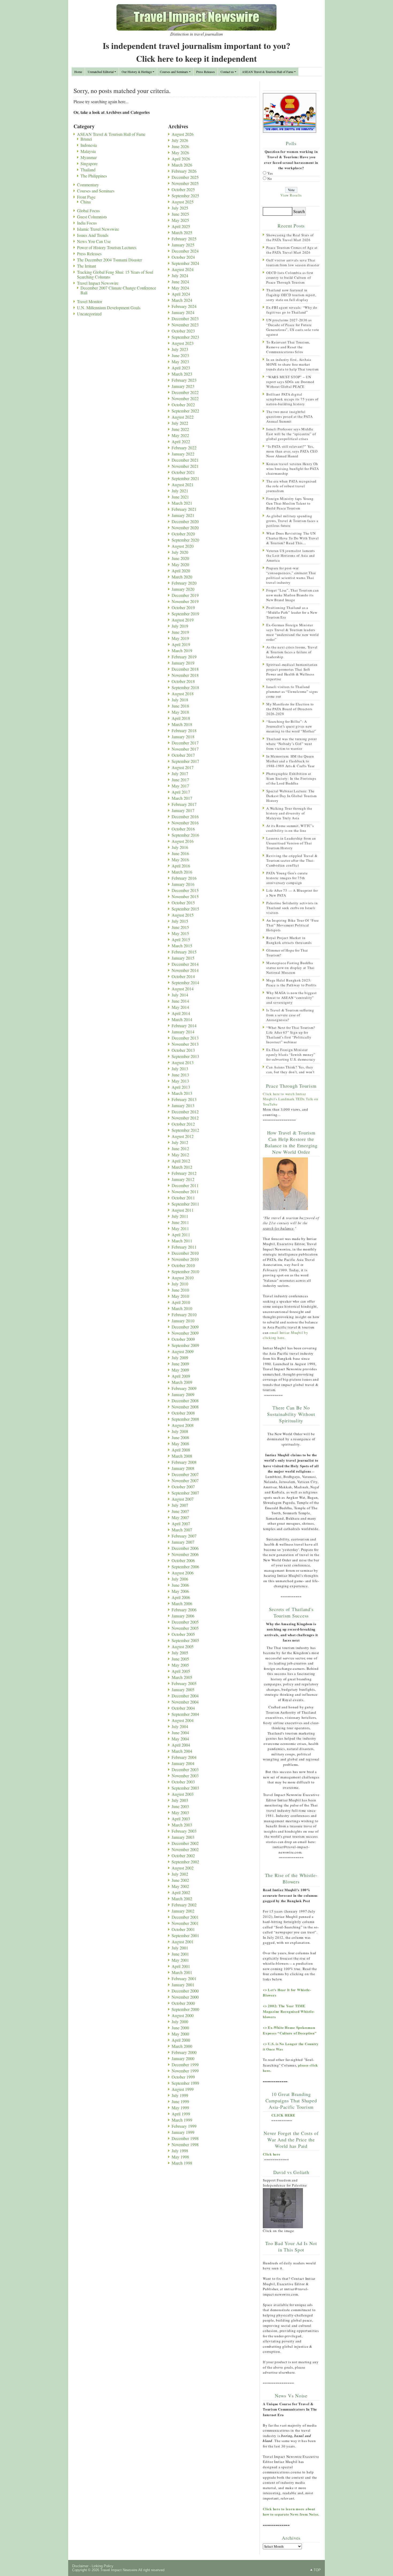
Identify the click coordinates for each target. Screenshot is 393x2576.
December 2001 (185, 1917)
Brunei (86, 139)
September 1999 (185, 2083)
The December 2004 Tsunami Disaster (109, 260)
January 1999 (183, 2132)
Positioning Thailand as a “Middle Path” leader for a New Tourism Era (292, 612)
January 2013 (183, 1105)
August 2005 (183, 1646)
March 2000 (182, 2046)
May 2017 (180, 786)
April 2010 (181, 1302)
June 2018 (180, 706)
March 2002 (182, 1899)
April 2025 (181, 226)
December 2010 (185, 1253)
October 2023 (183, 331)
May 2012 (180, 1155)
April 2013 (181, 1087)
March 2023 (182, 374)
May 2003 (180, 1812)
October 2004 (183, 1708)
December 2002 (185, 1843)
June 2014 (180, 1001)
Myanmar (89, 157)
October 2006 (183, 1560)
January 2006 (183, 1616)
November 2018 (185, 675)
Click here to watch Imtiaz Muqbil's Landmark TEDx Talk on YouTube (291, 1099)
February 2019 (184, 657)
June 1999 (180, 2101)
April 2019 (181, 644)
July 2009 (180, 1357)
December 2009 (185, 1327)
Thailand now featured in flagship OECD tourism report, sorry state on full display (291, 295)
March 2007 (182, 1530)
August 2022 (183, 417)
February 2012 (184, 1173)
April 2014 (181, 1013)
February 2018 (184, 730)
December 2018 (185, 669)
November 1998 (185, 2144)
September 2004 (185, 1714)
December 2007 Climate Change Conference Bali (118, 290)
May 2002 (180, 1886)
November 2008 (185, 1407)
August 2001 (183, 1942)
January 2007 (183, 1542)
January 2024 (183, 312)
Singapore (89, 163)
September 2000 (185, 2009)
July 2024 (180, 275)
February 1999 (184, 2126)
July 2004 (180, 1726)
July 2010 (180, 1284)
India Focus (87, 223)
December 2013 (185, 1038)
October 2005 (183, 1634)
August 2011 (183, 1210)
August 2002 (183, 1868)
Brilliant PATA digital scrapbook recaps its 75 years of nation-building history (292, 399)
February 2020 (184, 583)
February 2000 (184, 2052)
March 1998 (182, 2163)
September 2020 (185, 540)
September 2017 (185, 761)
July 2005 (180, 1653)
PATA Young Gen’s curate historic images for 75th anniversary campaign (287, 878)
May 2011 (180, 1228)
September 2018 (185, 687)
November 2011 (185, 1192)
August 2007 (183, 1499)
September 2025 (185, 196)
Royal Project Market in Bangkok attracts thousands (289, 940)
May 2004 (180, 1739)
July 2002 (180, 1874)
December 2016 (185, 816)
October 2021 (183, 472)
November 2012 (185, 1118)
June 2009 (180, 1364)
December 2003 (185, 1769)
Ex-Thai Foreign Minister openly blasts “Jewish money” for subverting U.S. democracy (291, 1055)
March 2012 (182, 1167)
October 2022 (183, 405)
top (317, 2570)
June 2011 (180, 1222)
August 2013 (183, 1062)
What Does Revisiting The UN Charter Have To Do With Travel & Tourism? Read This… (293, 538)
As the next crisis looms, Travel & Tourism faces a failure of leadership (292, 652)
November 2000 (185, 1997)
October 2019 (183, 607)
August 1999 (183, 2089)
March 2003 (182, 1825)
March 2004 (182, 1751)
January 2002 (183, 1911)
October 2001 (183, 1929)
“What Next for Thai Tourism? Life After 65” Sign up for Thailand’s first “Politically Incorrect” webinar (291, 1035)
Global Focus (88, 211)
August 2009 (183, 1351)
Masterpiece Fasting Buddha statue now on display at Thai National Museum (290, 968)
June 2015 (180, 927)
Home (78, 72)
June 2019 (180, 632)
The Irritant (86, 266)
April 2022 (181, 441)
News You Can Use (94, 241)
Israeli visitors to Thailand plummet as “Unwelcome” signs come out (292, 692)
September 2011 (185, 1204)
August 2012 (183, 1136)
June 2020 (180, 558)
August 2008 (183, 1425)
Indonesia (89, 145)
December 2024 (185, 251)
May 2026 (180, 152)
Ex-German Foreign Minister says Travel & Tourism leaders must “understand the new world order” (293, 632)
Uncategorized (89, 314)
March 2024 (182, 300)
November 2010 (185, 1259)
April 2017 (181, 792)
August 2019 (183, 620)
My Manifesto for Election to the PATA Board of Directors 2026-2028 (290, 709)
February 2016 (184, 878)
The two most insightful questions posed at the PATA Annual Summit (289, 416)
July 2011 (180, 1216)
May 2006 (180, 1591)
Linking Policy (103, 2566)
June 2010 (180, 1290)
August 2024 (183, 269)
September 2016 (185, 835)
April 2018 (181, 718)
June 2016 (180, 853)
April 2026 (181, 159)
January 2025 (183, 245)
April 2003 (181, 1819)
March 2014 (182, 1019)
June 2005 (180, 1659)
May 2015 (180, 933)
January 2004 (183, 1763)
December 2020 (185, 521)
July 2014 (180, 995)
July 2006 (180, 1579)
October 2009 (183, 1339)
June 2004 (180, 1733)
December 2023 (185, 318)
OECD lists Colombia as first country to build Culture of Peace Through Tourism (290, 277)
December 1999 (185, 2065)
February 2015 (184, 952)
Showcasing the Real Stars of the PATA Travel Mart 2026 (290, 237)
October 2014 (183, 976)
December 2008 (185, 1401)
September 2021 (185, 478)
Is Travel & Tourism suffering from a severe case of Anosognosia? (290, 1015)
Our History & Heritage (137, 72)
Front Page (86, 197)
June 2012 (180, 1148)
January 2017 (183, 810)
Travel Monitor (90, 301)
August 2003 (183, 1794)
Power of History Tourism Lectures (107, 247)
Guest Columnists (92, 217)
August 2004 (183, 1720)
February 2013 (184, 1099)
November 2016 (185, 823)
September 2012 (185, 1130)
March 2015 (182, 946)
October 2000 (183, 2003)
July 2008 (180, 1431)
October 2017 (183, 755)
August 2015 (183, 915)
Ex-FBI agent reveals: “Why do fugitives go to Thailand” (292, 310)
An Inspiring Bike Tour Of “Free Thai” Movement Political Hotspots (292, 925)
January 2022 (183, 454)
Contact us (227, 72)
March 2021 (182, 503)
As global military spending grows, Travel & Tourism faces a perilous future (292, 521)
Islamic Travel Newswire (98, 229)
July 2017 (180, 773)
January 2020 (183, 589)
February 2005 (184, 1683)
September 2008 (185, 1419)
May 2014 (180, 1007)
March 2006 (182, 1603)
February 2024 (184, 306)
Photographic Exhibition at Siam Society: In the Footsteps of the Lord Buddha (291, 778)
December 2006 (185, 1548)
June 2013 (180, 1075)
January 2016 (183, 884)
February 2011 (184, 1247)
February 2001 (184, 1978)
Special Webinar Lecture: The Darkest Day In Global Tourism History (292, 796)
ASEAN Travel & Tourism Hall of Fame (268, 72)
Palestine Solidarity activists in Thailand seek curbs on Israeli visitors (292, 908)
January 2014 (183, 1032)
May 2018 (180, 712)
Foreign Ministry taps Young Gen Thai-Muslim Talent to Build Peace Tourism (290, 503)
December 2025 (185, 177)
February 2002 (184, 1905)
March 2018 (182, 724)
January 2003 (183, 1837)
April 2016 (181, 866)
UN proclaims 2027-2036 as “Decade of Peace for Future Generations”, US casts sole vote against (293, 327)
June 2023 (180, 355)
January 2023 (183, 386)
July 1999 (180, 2095)
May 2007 (180, 1517)
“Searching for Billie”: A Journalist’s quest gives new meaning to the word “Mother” (291, 726)
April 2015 (181, 939)
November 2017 (185, 749)
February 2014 (184, 1026)
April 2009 (181, 1376)
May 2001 (180, 1960)
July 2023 (180, 349)
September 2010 (185, 1271)
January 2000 (183, 2058)
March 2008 (182, 1456)
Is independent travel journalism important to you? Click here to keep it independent (196, 52)
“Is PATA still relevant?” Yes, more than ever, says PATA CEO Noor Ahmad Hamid (292, 451)
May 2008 (180, 1444)
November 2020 (185, 528)
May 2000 (180, 2034)
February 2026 (184, 171)
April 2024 (181, 294)
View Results (291, 195)
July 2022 (180, 423)
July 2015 (180, 921)
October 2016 (183, 829)
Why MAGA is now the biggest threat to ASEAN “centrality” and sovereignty (291, 998)
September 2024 (185, 263)
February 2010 (184, 1314)
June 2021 (180, 497)
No (270, 179)
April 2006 (181, 1597)
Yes (270, 173)
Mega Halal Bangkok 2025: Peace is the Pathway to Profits (291, 983)
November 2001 (185, 1923)
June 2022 (180, 429)
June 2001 (180, 1954)
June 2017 (180, 780)
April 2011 (181, 1235)
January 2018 (183, 737)
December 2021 (185, 460)
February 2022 (184, 448)
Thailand (88, 170)
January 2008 (183, 1468)
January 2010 (183, 1321)
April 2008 (181, 1450)
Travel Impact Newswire (98, 283)
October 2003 (183, 1782)
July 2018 (180, 700)
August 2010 (183, 1278)
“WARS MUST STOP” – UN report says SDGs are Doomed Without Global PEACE (290, 382)
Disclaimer (80, 2566)
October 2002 (183, 1855)
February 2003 (184, 1831)
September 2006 (185, 1567)
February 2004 (184, 1757)
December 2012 (185, 1112)
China (86, 202)
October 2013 (183, 1050)
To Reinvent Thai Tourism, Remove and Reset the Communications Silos (288, 347)
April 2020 (181, 571)
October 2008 (183, 1413)
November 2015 (185, 896)
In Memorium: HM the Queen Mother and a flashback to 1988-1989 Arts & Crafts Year (290, 761)
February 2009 (184, 1388)
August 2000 (183, 2015)
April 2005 (181, 1671)
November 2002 (185, 1849)
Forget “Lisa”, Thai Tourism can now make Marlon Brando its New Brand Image (292, 595)
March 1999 (182, 2120)
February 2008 (184, 1462)
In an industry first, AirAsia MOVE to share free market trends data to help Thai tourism (292, 364)
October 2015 (183, 903)
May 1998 (180, 2157)
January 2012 (183, 1179)
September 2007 (185, 1493)
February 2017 (184, 804)
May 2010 (180, 1296)
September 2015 (185, 909)
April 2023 (181, 368)
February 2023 (184, 380)
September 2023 (185, 337)
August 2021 (183, 484)
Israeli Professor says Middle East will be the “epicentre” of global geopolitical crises (291, 434)
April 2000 (181, 2040)
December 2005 (185, 1622)
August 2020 (183, 546)
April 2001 (181, 1966)
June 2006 (180, 1585)
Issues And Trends (93, 235)
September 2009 (185, 1345)
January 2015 (183, 958)
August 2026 (183, 134)
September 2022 (185, 411)
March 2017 (182, 798)
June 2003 (180, 1806)
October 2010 (183, 1265)
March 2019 (182, 650)
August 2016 (183, 841)
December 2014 (185, 964)
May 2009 (180, 1370)
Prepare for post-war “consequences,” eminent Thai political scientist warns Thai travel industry (291, 575)
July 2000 (180, 2021)
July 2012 (180, 1142)
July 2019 (180, 626)
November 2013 (185, 1044)
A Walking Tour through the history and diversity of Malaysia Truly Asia (289, 813)
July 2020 (180, 552)
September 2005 (185, 1640)
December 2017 (185, 743)
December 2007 (185, 1474)
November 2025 (185, 183)
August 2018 (183, 694)
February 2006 (184, 1610)
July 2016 (180, 847)
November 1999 (185, 2071)
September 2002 (185, 1862)
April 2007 (181, 1523)
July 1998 (180, 2151)
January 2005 (183, 1689)
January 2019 (183, 663)
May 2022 (180, 435)
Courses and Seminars (174, 72)
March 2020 (182, 577)
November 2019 (185, 601)
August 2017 (183, 767)
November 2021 (185, 466)
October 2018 (183, 681)
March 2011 (182, 1241)
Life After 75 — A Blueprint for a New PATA (292, 893)
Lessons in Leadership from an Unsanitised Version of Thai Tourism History (291, 843)
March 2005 (182, 1677)
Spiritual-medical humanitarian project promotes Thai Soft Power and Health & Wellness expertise (292, 672)
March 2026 (182, 165)
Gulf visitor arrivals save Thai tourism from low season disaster (293, 262)
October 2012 (183, 1124)
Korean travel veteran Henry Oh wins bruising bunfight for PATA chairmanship (292, 469)
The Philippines (94, 176)
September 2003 (185, 1788)
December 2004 (185, 1696)
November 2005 (185, 1628)
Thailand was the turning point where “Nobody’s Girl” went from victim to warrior (292, 744)
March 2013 (182, 1093)
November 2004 (185, 1702)
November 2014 (185, 970)
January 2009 (183, 1394)
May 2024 (180, 288)
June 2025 (180, 214)
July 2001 (180, 1948)
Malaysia (88, 151)
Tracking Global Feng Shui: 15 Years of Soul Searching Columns (115, 274)
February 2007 (184, 1536)
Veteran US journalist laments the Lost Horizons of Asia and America (291, 555)
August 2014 (183, 989)
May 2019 (180, 638)
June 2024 (180, 282)
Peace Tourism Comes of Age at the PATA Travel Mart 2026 (292, 250)
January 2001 (183, 1985)
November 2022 (185, 398)
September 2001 (185, 1935)
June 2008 (180, 1437)
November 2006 (185, 1554)
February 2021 (184, 509)
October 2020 (183, 534)
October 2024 (183, 257)
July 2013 (180, 1069)
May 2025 (180, 220)
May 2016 (180, 860)
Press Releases (206, 72)
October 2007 (183, 1487)
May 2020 (180, 564)
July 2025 (180, 208)
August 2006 (183, 1573)
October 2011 (183, 1198)
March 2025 (182, 232)
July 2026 (180, 140)
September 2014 (185, 982)
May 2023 (180, 362)
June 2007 (180, 1511)
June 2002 (180, 1880)
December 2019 (185, 595)
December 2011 (185, 1185)
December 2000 (185, 1991)
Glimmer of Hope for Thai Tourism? (287, 953)
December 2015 (185, 890)
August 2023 (183, 343)
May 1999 (180, 2108)
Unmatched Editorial (101, 72)
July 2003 (180, 1800)
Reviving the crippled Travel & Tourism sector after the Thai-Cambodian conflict (292, 860)
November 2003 (185, 1776)
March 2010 (182, 1308)
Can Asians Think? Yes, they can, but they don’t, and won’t (290, 1069)
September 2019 (185, 614)
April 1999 (181, 2114)
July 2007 (180, 1505)
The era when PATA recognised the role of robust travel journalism (291, 486)
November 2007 (185, 1480)
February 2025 (184, 239)
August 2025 (183, 202)
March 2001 (182, 1972)
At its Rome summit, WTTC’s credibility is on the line (290, 828)
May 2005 (180, 1665)
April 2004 (181, 1745)
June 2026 (180, 146)
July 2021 (180, 491)
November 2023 (185, 325)
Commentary (88, 185)
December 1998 (185, 2138)
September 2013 (185, 1056)
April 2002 (181, 1892)
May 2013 (180, 1081)
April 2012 (181, 1161)
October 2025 (183, 189)
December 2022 (185, 392)
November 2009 (185, 1333)
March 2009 (182, 1382)
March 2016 (182, 872)
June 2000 (180, 2028)
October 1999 (183, 2077)
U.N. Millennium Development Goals (109, 308)
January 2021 (183, 515)
